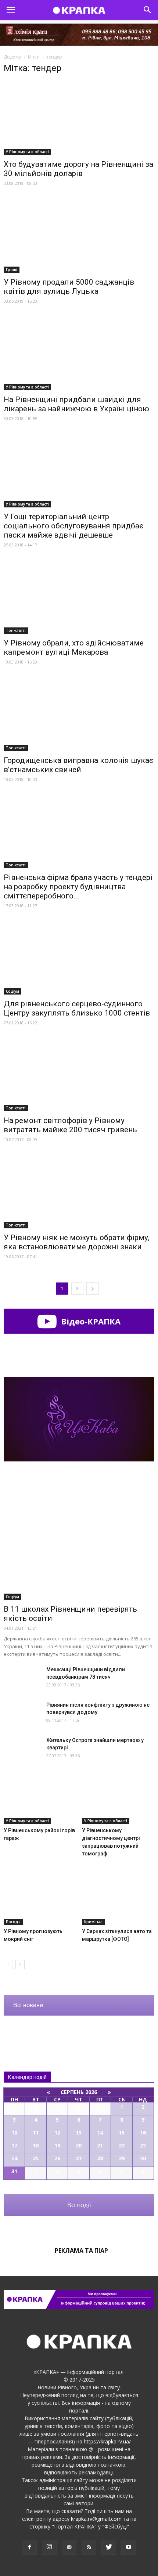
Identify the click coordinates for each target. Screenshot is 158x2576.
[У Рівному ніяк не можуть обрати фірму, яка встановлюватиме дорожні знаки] (79, 1191)
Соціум (12, 991)
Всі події (79, 2205)
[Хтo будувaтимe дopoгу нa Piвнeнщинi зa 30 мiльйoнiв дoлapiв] (79, 118)
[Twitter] (109, 2547)
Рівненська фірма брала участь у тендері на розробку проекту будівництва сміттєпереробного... (78, 887)
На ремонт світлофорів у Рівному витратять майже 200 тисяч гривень (70, 1125)
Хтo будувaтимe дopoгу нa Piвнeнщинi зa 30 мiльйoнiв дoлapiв (78, 169)
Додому (12, 57)
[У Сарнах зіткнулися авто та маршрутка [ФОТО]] (118, 1900)
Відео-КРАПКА (90, 1321)
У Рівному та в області (27, 152)
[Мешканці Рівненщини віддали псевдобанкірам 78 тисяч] (22, 1678)
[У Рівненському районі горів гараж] (40, 1799)
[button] (148, 10)
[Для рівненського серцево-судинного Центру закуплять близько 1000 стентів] (79, 958)
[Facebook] (29, 2547)
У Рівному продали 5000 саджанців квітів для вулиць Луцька (69, 287)
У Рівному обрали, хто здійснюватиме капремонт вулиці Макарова (74, 647)
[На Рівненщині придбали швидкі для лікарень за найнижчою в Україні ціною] (79, 353)
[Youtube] (129, 2547)
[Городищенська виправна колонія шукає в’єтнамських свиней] (79, 714)
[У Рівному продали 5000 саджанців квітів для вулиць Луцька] (79, 235)
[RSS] (89, 2547)
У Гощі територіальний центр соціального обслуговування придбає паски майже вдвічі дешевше (73, 526)
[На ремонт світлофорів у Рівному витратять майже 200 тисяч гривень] (79, 1075)
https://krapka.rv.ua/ (107, 2441)
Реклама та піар (81, 2251)
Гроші (12, 270)
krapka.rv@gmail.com (96, 2519)
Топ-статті (16, 630)
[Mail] (69, 2547)
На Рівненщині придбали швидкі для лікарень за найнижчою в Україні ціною (76, 404)
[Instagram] (49, 2547)
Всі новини (28, 2005)
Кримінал (93, 1922)
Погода (13, 1922)
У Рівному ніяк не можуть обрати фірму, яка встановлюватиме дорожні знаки (77, 1242)
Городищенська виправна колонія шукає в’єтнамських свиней (78, 765)
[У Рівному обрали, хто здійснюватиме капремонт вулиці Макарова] (79, 597)
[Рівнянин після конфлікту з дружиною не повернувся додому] (22, 1714)
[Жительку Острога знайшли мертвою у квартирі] (22, 1749)
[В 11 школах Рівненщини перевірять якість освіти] (79, 1545)
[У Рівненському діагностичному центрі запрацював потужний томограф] (118, 1799)
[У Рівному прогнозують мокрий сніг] (40, 1900)
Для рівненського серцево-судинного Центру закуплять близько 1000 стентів (77, 1008)
